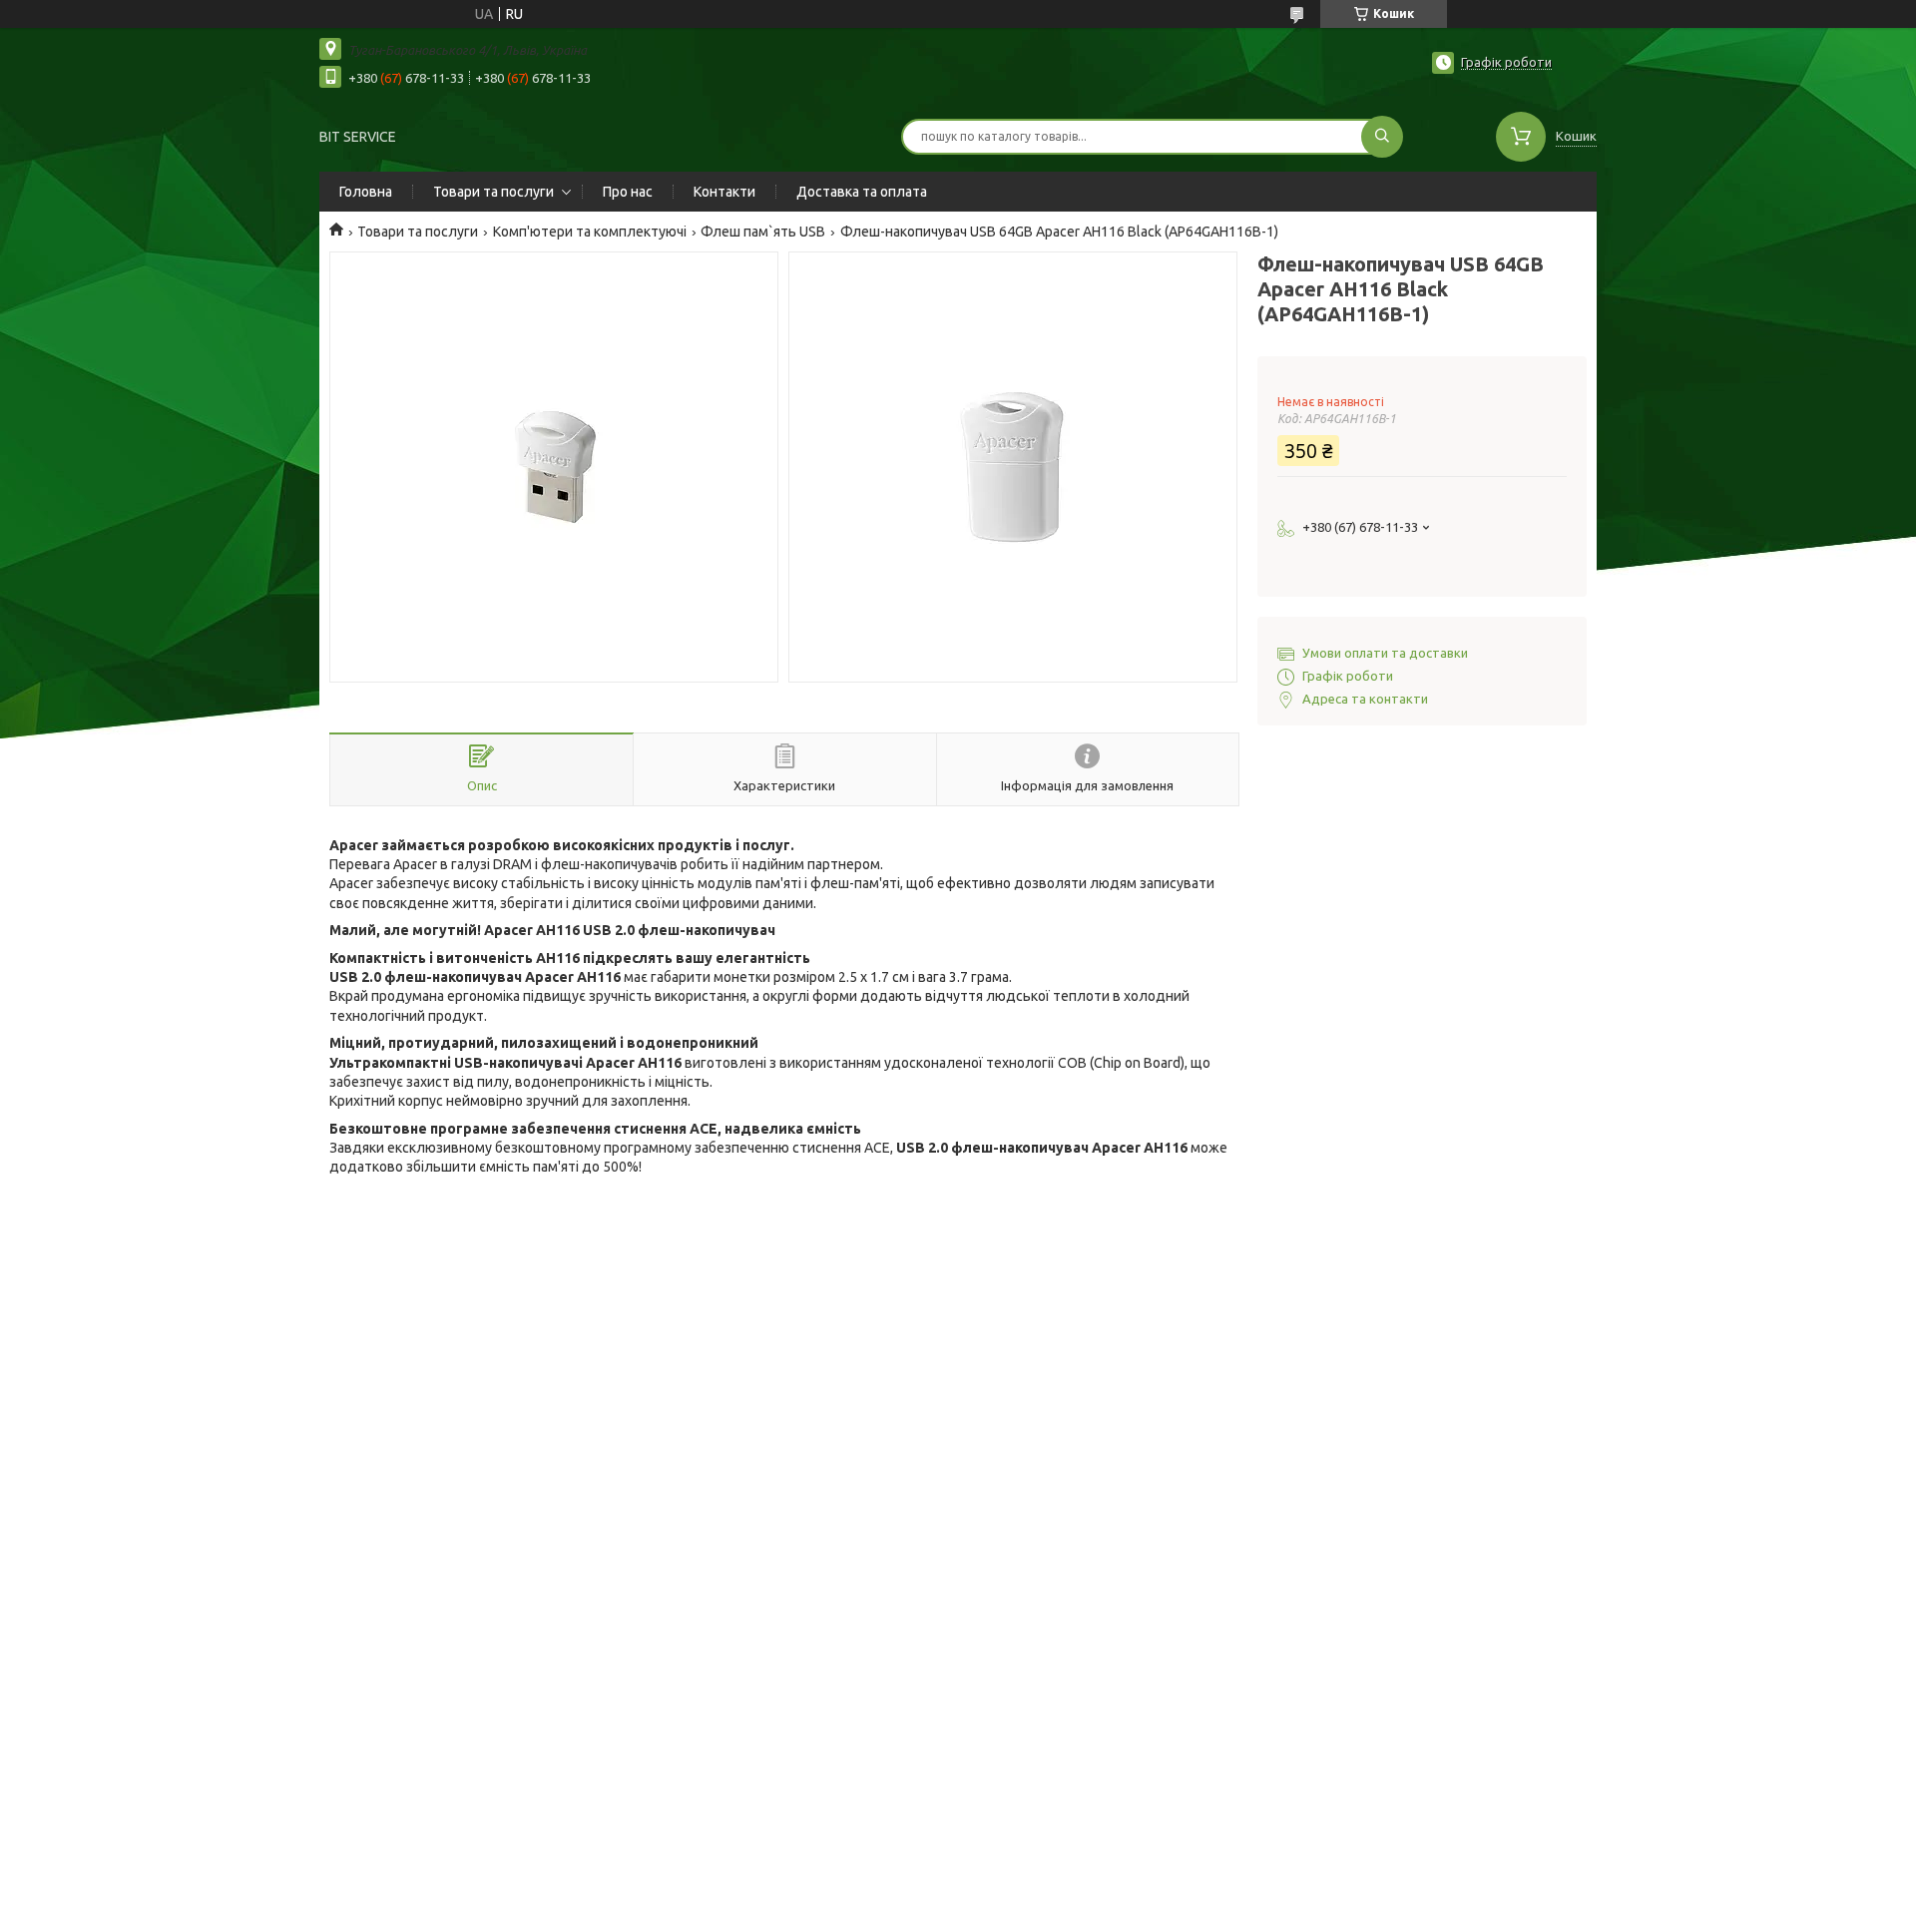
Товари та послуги (493, 192)
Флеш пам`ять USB (763, 232)
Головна (366, 192)
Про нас (628, 192)
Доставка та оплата (862, 192)
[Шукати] (1382, 137)
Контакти (724, 192)
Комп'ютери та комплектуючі (590, 232)
